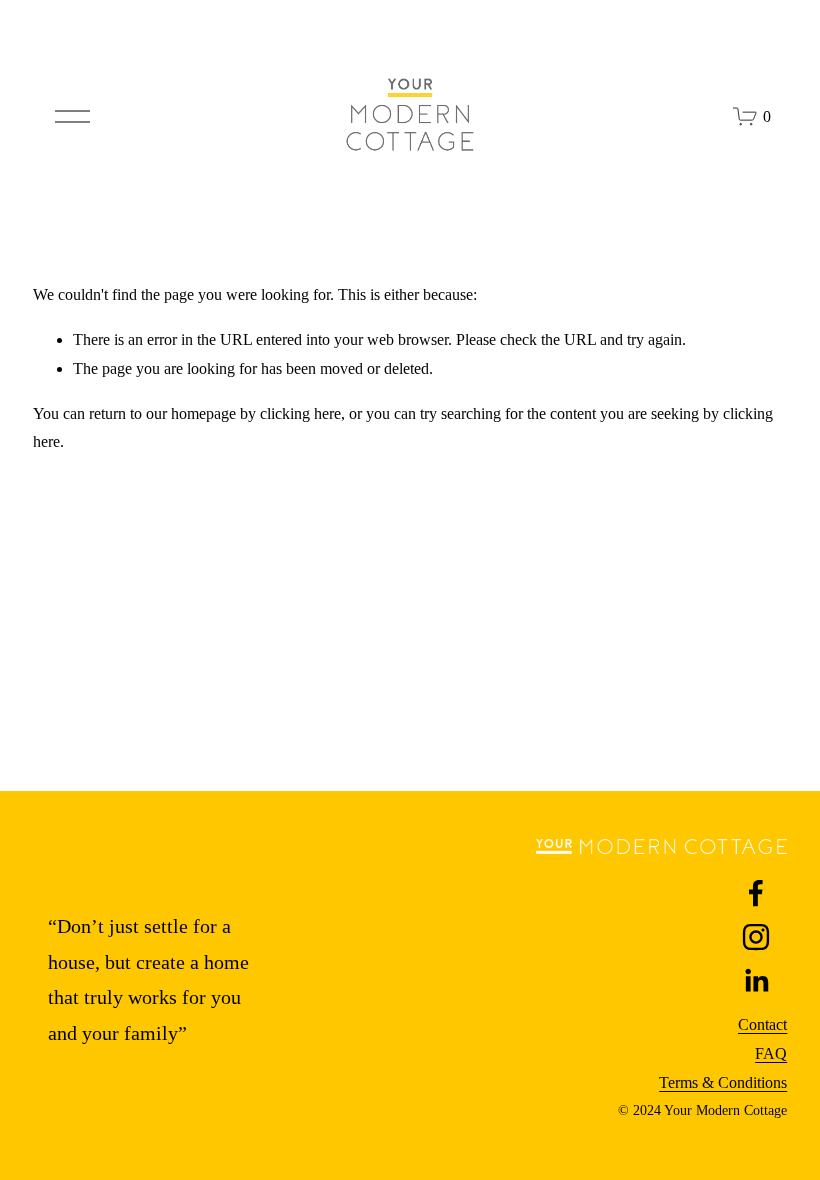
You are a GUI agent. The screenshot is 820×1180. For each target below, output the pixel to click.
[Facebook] (756, 893)
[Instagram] (756, 937)
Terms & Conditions (723, 1082)
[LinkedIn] (756, 981)
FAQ (771, 1053)
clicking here (300, 413)
